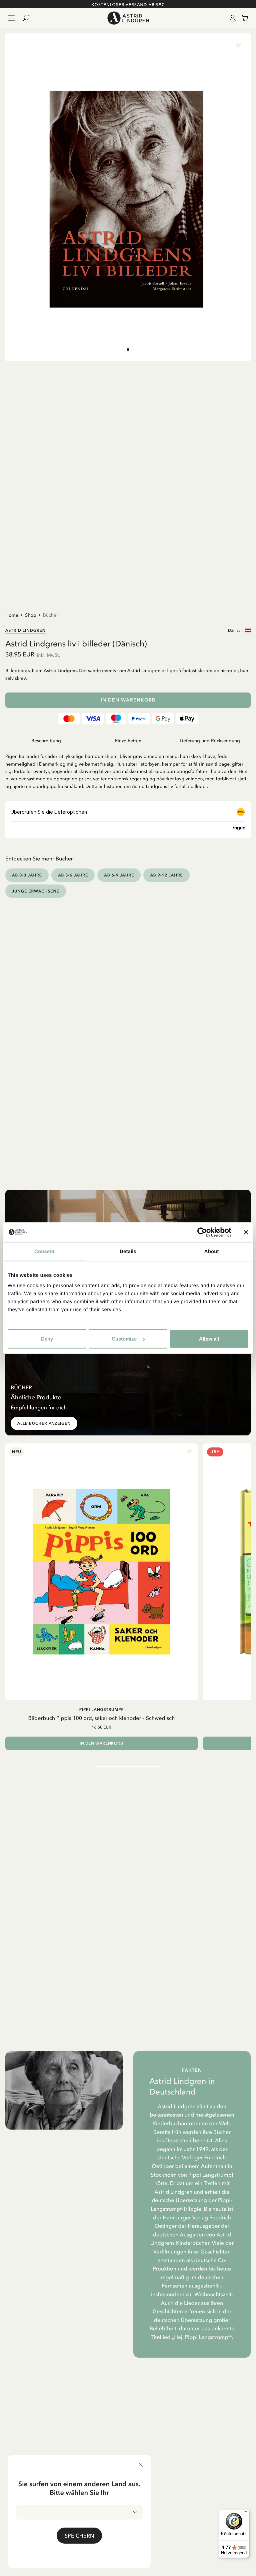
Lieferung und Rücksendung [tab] (210, 741)
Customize (124, 1339)
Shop (31, 615)
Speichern (79, 2536)
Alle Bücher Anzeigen (44, 1423)
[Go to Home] (128, 18)
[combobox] (79, 2512)
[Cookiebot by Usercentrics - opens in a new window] (202, 1232)
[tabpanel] (128, 769)
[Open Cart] (242, 18)
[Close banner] (246, 1232)
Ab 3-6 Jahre (73, 875)
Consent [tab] (44, 1251)
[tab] (128, 350)
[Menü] (245, 2513)
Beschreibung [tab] (46, 741)
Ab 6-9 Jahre (119, 875)
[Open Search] (29, 18)
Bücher (50, 615)
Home (12, 615)
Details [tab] (128, 1251)
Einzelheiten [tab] (128, 741)
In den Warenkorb (128, 700)
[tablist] (128, 741)
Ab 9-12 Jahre (166, 875)
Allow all (209, 1339)
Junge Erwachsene (36, 891)
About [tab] (212, 1251)
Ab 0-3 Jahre (27, 875)
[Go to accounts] (231, 18)
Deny (47, 1339)
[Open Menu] (11, 18)
